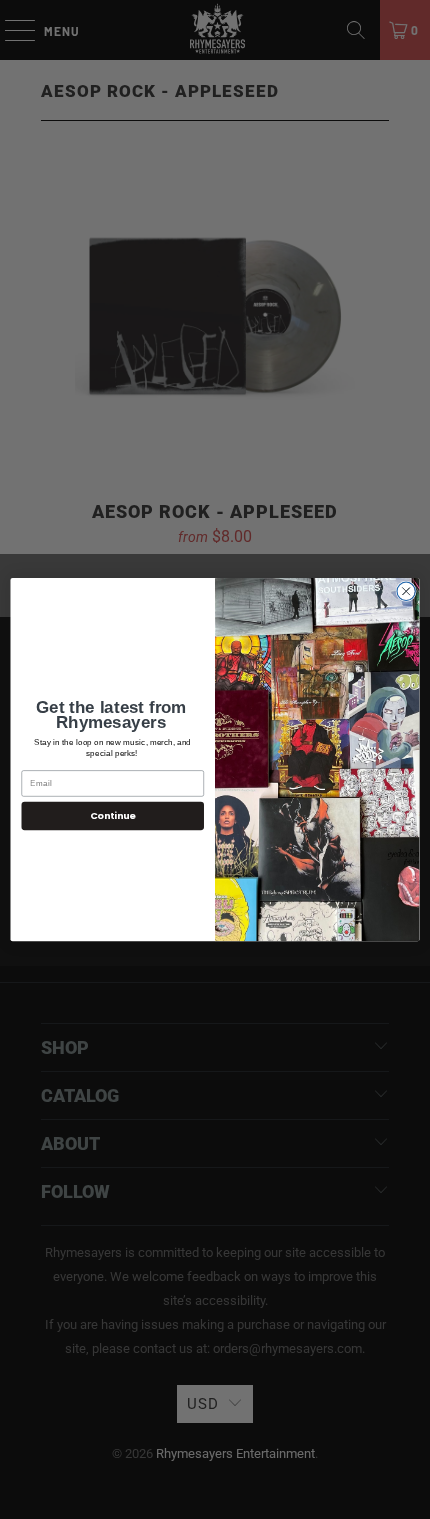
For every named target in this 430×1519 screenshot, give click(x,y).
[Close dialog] (406, 591)
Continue (113, 815)
